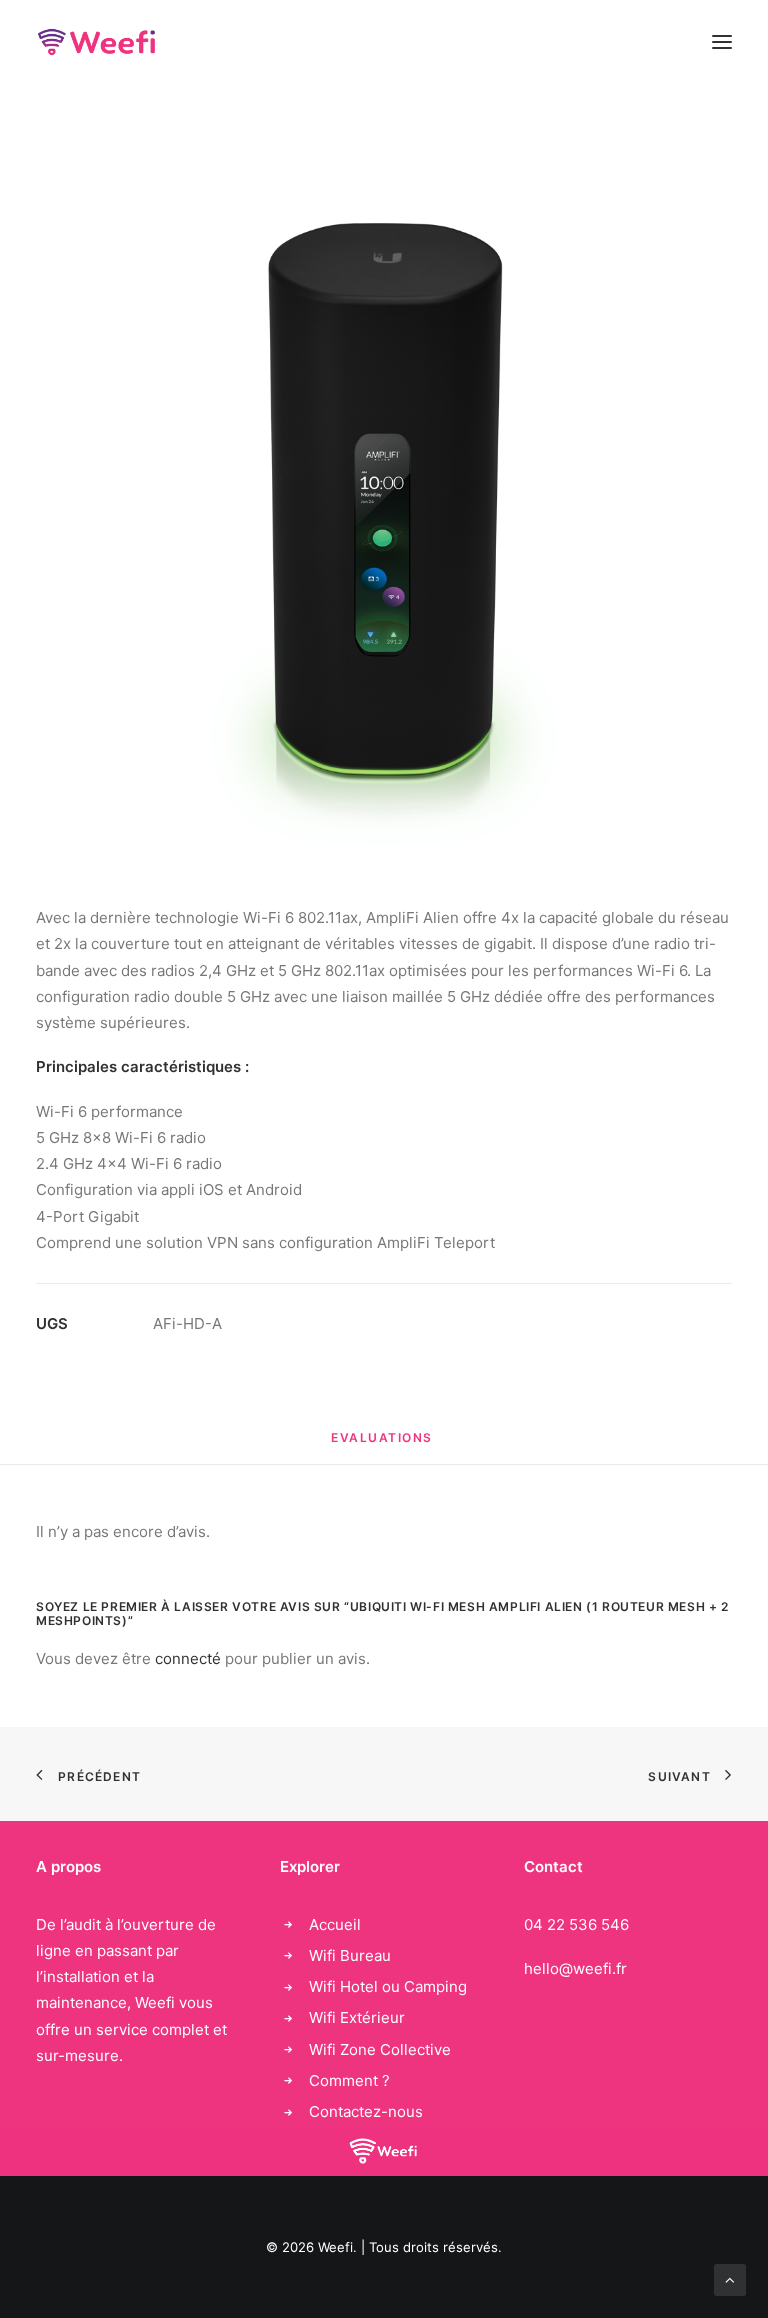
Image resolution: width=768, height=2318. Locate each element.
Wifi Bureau (350, 1955)
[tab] (384, 1445)
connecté (188, 1658)
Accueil (335, 1924)
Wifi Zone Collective (380, 2049)
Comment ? (349, 2080)
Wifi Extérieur (357, 2017)
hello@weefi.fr (575, 1968)
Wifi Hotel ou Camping (388, 1986)
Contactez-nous (366, 2111)
